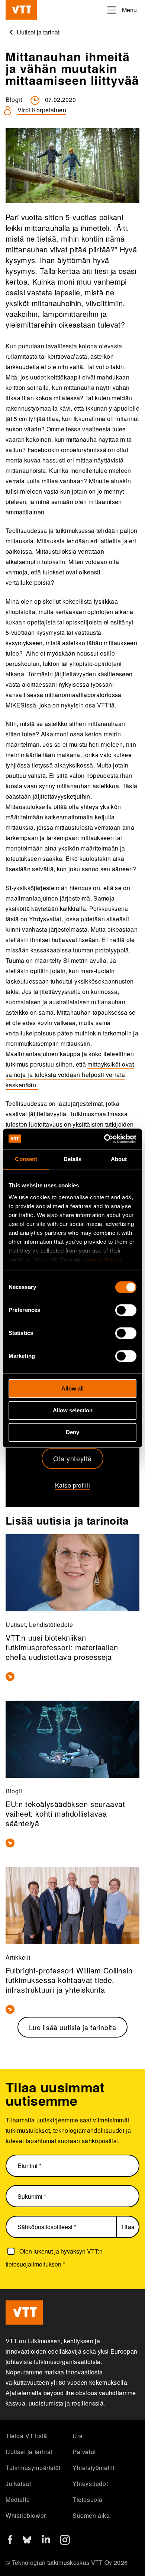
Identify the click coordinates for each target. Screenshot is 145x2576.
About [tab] (119, 1159)
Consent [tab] (26, 1159)
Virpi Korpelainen (42, 110)
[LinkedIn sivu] (46, 2541)
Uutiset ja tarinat (29, 2452)
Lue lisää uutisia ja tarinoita (73, 2027)
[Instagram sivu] (65, 2542)
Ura (78, 2436)
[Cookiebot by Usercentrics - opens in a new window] (104, 1139)
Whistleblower (26, 2515)
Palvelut (84, 2452)
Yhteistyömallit (94, 2468)
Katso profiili (72, 1485)
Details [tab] (73, 1159)
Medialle (18, 2499)
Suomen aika (91, 2515)
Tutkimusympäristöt (33, 2468)
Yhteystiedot (90, 2484)
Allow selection (73, 1410)
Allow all (72, 1388)
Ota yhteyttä (72, 1458)
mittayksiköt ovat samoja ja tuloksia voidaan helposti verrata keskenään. (70, 1075)
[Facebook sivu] (10, 2542)
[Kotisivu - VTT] (21, 10)
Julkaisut (18, 2484)
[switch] (126, 1310)
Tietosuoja (88, 2499)
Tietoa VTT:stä (26, 2436)
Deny (72, 1432)
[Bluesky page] (27, 2542)
